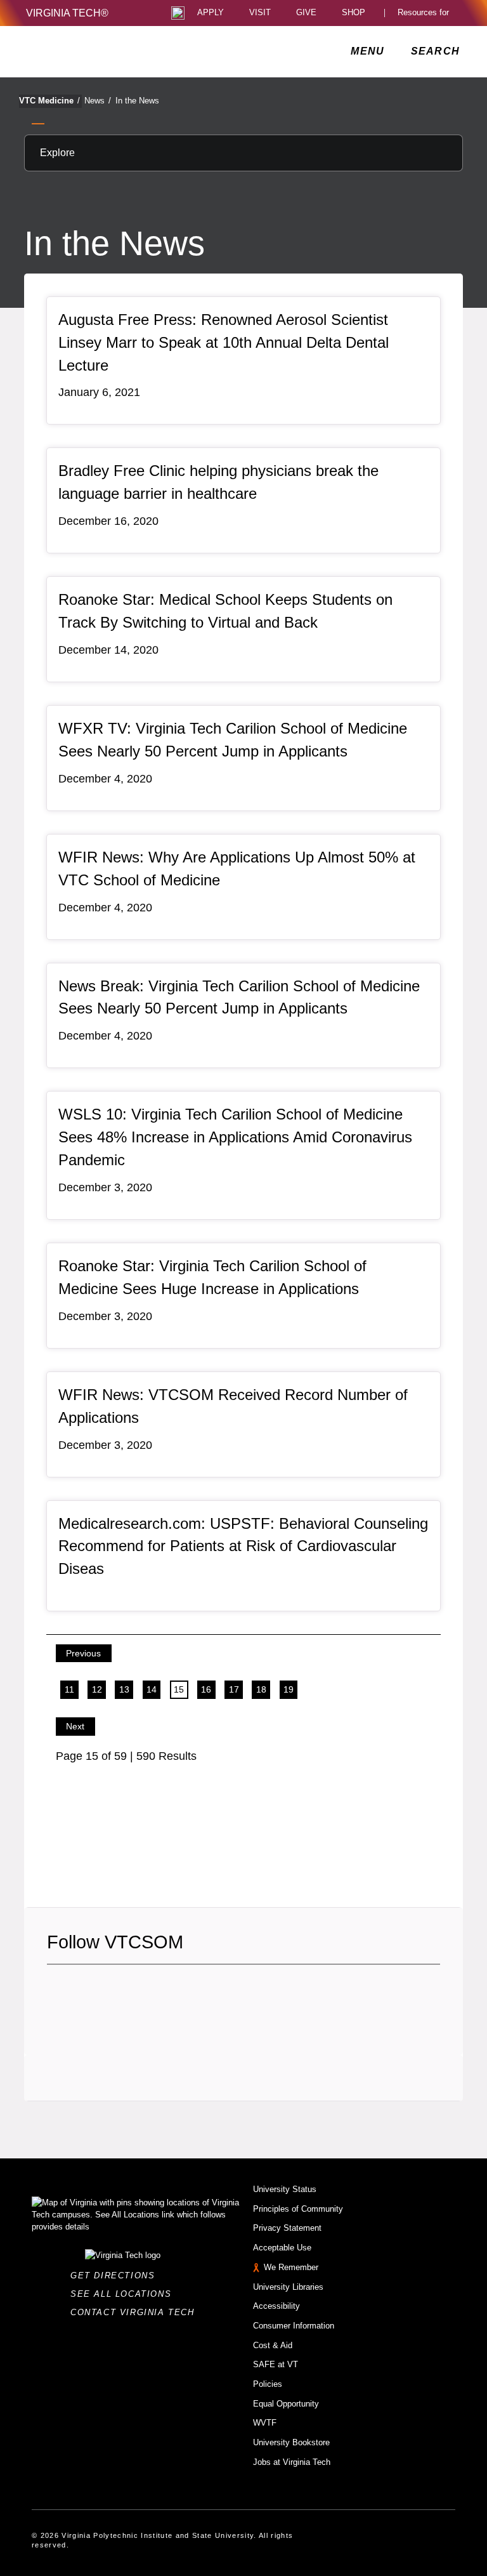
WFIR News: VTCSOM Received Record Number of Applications (233, 1406)
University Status (285, 2189)
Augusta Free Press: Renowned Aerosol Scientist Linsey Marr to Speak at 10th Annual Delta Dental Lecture (224, 342)
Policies (268, 2384)
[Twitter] (79, 1990)
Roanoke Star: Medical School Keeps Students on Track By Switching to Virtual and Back (225, 611)
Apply (211, 13)
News (98, 101)
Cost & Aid (273, 2345)
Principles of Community (298, 2209)
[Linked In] (123, 1990)
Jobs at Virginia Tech (292, 2462)
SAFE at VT (276, 2364)
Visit (260, 13)
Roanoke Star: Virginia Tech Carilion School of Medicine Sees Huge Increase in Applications (212, 1277)
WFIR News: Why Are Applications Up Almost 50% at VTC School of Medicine (237, 869)
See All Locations (124, 2294)
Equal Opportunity (286, 2404)
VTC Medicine (49, 101)
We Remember (291, 2267)
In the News (137, 101)
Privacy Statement (287, 2228)
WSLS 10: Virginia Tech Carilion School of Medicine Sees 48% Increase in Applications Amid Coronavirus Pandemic (235, 1137)
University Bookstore (291, 2442)
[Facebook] (56, 1990)
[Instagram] (101, 1990)
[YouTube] (145, 1990)
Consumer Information (294, 2326)
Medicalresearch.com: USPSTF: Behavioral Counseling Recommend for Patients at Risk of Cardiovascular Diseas (243, 1546)
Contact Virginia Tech (136, 2312)
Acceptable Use (282, 2248)
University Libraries (288, 2287)
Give (306, 13)
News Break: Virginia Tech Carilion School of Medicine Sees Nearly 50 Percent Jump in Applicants (239, 997)
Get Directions (116, 2275)
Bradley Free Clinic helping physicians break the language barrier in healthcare (218, 482)
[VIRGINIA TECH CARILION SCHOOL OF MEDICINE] (111, 51)
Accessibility (276, 2306)
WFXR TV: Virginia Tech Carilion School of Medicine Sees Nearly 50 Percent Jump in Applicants (233, 740)
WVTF (265, 2423)
